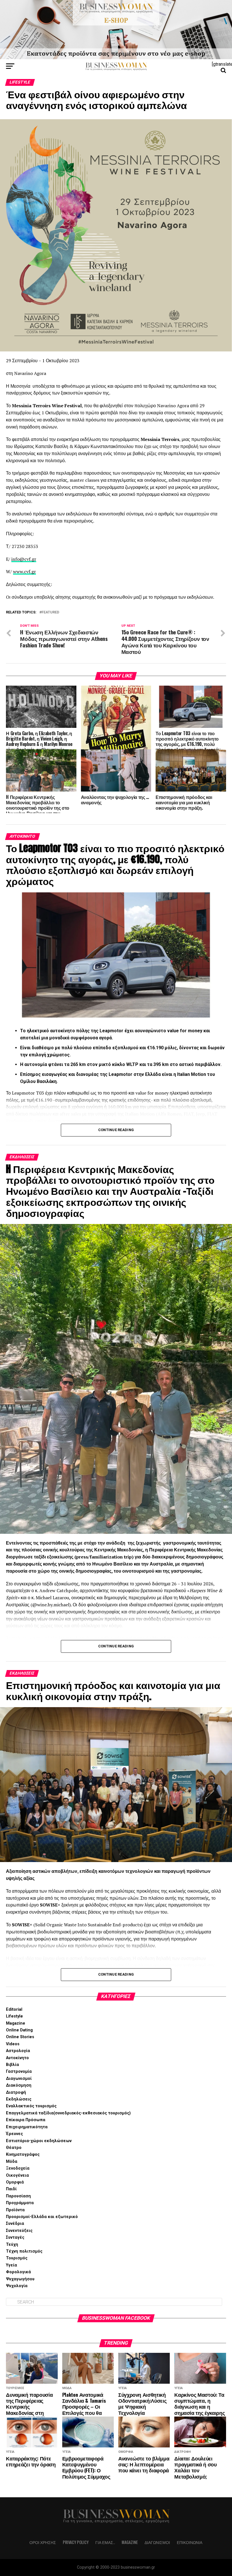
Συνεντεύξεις (19, 2231)
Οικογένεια (17, 2175)
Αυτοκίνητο (17, 2058)
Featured (50, 612)
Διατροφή (16, 2092)
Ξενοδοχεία (18, 2168)
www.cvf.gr (24, 572)
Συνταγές (15, 2237)
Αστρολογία (18, 2051)
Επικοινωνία (190, 2542)
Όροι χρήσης (43, 2542)
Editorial (14, 2009)
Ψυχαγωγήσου (20, 2279)
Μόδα (12, 2162)
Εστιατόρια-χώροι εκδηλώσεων (39, 2141)
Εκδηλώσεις (19, 2099)
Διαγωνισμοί (19, 2079)
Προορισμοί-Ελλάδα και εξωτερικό (42, 2217)
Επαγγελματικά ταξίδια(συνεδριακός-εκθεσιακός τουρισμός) (68, 2113)
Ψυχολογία (17, 2286)
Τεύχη (12, 2245)
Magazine (16, 2023)
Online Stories (20, 2037)
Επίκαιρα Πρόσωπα (26, 2120)
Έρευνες (14, 2134)
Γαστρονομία (19, 2071)
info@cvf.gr (24, 559)
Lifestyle (14, 2016)
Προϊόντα (15, 2210)
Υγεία (11, 2265)
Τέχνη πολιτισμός (24, 2251)
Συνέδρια (15, 2224)
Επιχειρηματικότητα (27, 2127)
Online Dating (19, 2030)
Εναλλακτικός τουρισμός (31, 2106)
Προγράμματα (20, 2203)
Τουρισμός (17, 2258)
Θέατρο (14, 2148)
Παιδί (11, 2189)
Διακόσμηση (19, 2085)
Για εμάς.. (105, 2542)
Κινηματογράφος (23, 2154)
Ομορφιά (15, 2182)
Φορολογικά (18, 2272)
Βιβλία (12, 2065)
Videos (13, 2044)
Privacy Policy (76, 2542)
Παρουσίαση (18, 2196)
